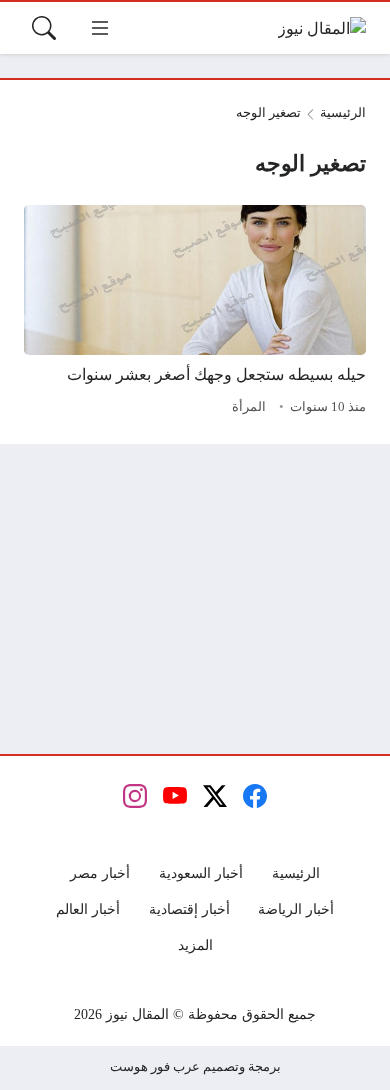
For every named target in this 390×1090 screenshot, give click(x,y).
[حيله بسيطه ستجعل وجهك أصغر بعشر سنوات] (195, 313)
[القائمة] (100, 28)
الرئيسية (343, 113)
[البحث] (44, 28)
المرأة (249, 407)
